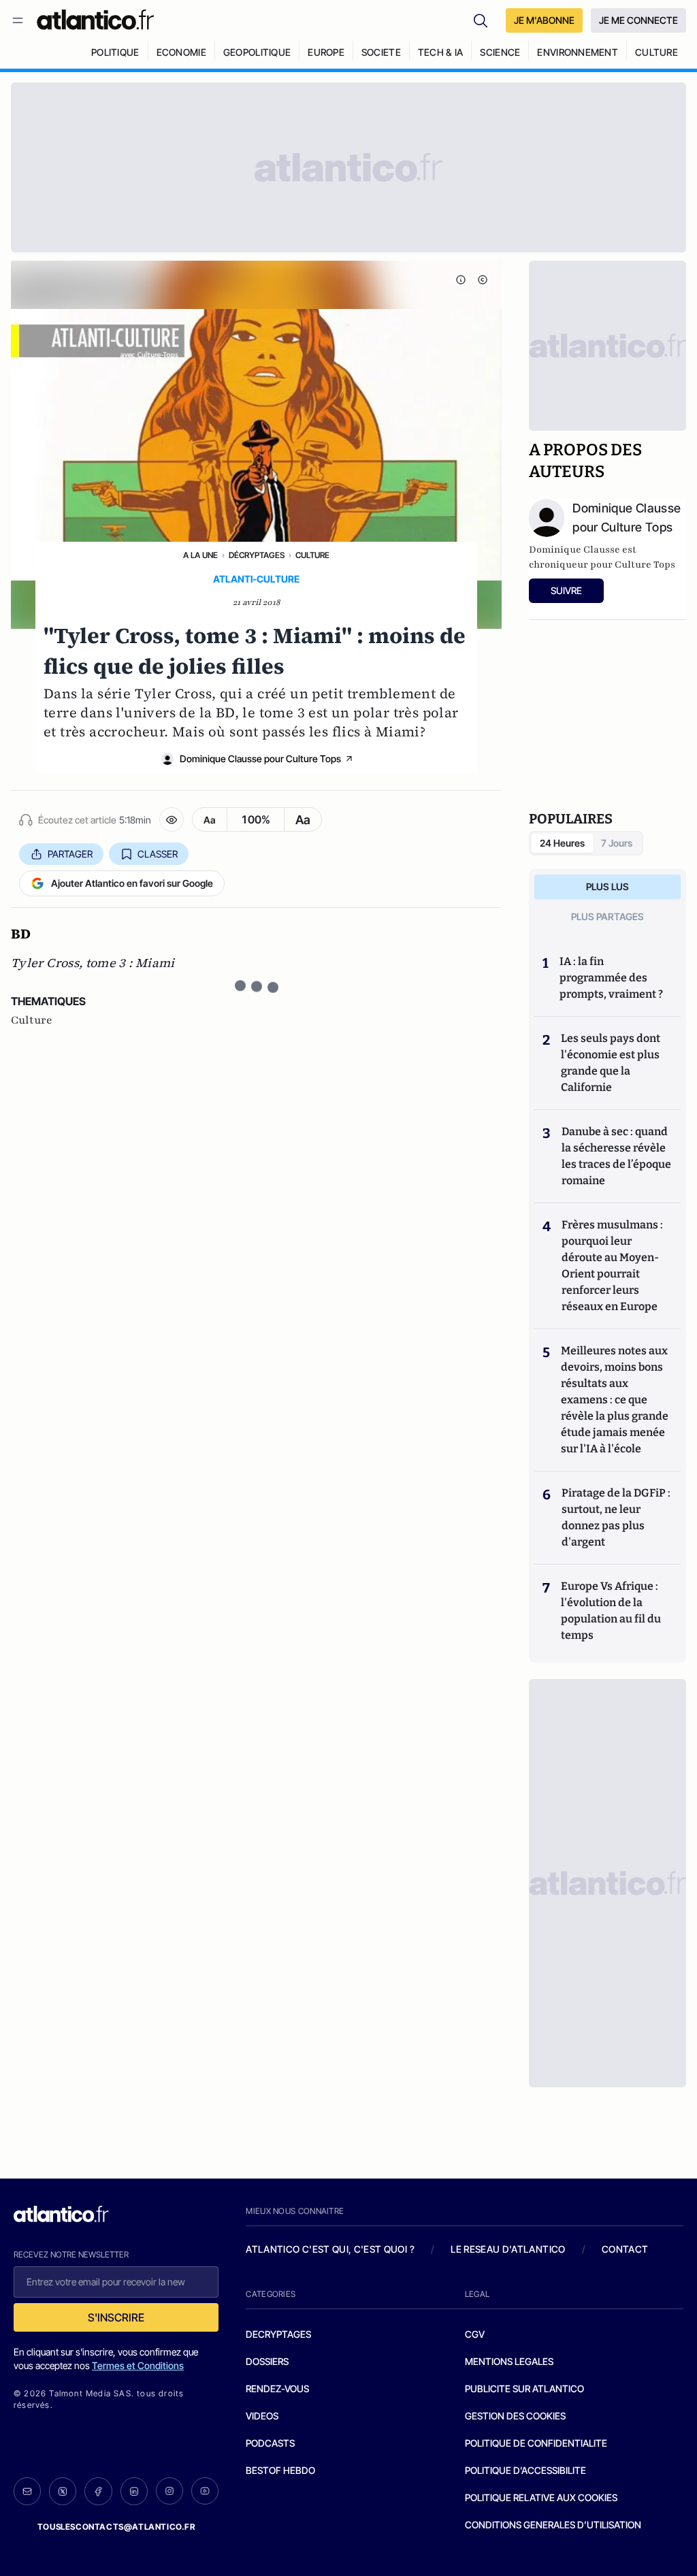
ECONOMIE (181, 52)
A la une (200, 555)
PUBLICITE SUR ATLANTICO (524, 2388)
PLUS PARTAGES (607, 916)
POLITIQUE (115, 52)
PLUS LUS (607, 886)
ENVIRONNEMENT (578, 52)
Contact (625, 2249)
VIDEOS (262, 2416)
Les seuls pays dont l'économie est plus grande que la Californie (611, 1063)
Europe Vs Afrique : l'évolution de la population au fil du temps (611, 1611)
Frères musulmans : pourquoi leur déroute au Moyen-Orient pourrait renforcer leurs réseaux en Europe (612, 1266)
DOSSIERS (267, 2361)
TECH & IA (441, 52)
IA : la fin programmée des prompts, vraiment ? (611, 978)
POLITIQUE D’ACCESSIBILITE (525, 2470)
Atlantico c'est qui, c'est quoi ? (330, 2249)
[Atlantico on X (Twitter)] (63, 2491)
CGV (475, 2334)
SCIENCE (500, 52)
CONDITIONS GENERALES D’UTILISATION (553, 2525)
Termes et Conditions (138, 2365)
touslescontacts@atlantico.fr (116, 2527)
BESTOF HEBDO (280, 2470)
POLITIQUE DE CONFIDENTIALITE (536, 2443)
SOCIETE (381, 52)
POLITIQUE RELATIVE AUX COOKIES (541, 2497)
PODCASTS (270, 2443)
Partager (70, 854)
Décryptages (257, 555)
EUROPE (326, 52)
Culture (312, 555)
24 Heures (562, 843)
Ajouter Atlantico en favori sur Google (132, 883)
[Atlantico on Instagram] (169, 2491)
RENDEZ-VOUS (277, 2388)
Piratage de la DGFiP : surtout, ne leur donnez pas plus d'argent (616, 1517)
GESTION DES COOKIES (515, 2416)
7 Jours (617, 843)
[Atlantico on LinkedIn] (134, 2491)
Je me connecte (638, 20)
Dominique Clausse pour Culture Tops (260, 759)
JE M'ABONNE (544, 20)
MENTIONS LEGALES (509, 2361)
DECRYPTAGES (278, 2334)
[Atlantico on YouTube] (205, 2491)
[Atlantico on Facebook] (98, 2491)
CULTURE (657, 52)
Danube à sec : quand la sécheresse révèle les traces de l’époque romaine (616, 1156)
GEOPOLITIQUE (257, 52)
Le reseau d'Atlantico (508, 2249)
